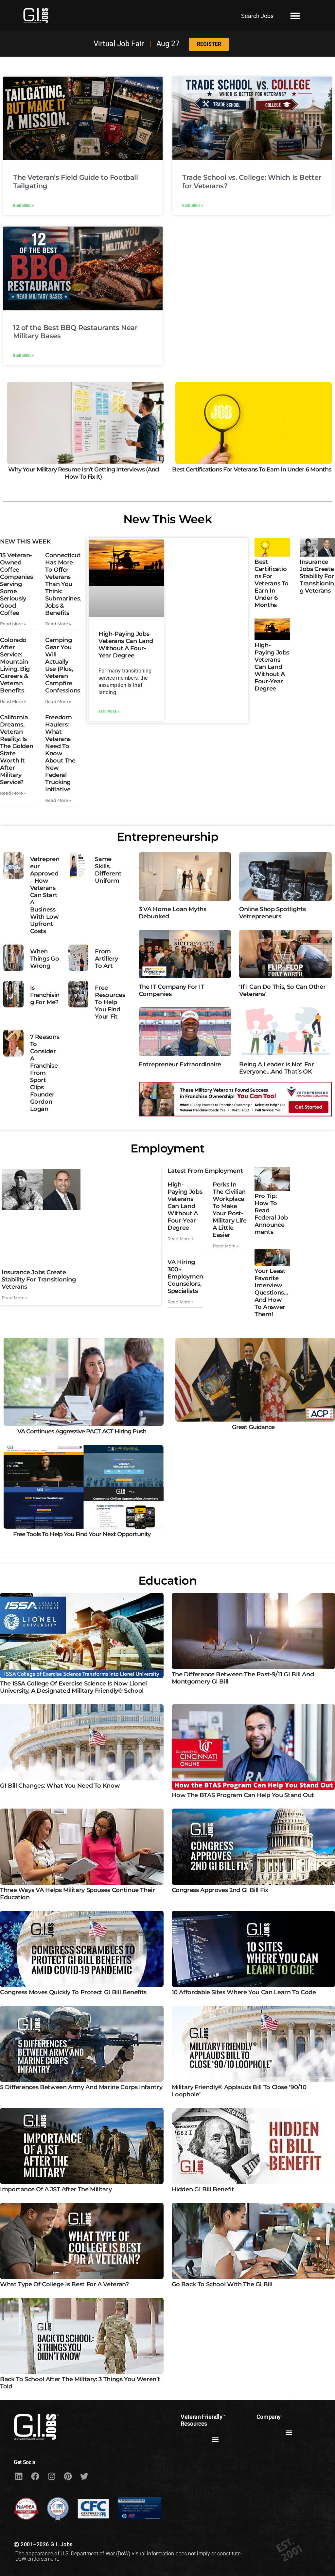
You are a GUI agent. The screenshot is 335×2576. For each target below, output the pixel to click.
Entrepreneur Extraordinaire (180, 1064)
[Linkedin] (19, 2476)
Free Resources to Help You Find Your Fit (110, 1002)
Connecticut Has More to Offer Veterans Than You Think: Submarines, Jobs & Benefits (63, 584)
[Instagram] (51, 2476)
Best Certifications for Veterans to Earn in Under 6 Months (252, 469)
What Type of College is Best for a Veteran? (64, 2284)
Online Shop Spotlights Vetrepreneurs (272, 913)
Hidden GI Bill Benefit (203, 2189)
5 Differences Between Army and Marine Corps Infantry (81, 2087)
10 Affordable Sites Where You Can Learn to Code (244, 1992)
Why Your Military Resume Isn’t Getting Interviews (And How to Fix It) (83, 473)
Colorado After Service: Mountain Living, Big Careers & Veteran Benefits (15, 665)
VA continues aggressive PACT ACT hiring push (82, 1431)
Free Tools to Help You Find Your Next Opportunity (82, 1535)
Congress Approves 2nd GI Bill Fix (220, 1890)
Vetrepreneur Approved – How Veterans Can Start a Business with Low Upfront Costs (45, 895)
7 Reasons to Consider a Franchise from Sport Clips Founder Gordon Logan (45, 1073)
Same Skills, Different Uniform (108, 870)
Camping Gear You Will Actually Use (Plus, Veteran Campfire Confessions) (64, 665)
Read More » (24, 205)
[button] (295, 16)
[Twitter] (84, 2476)
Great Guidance (253, 1427)
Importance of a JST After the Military (56, 2189)
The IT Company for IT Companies (171, 990)
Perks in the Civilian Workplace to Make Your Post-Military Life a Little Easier (229, 1210)
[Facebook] (35, 2476)
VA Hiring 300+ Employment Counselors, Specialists (186, 1277)
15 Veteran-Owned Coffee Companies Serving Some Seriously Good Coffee (17, 584)
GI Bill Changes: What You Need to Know (60, 1786)
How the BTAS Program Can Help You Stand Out (243, 1795)
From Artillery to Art (106, 959)
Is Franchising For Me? (45, 995)
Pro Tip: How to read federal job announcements (271, 1214)
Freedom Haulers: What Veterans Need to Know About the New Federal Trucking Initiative (60, 753)
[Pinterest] (68, 2476)
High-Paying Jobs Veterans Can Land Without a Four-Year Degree (126, 645)
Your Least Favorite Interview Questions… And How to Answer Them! (271, 1293)
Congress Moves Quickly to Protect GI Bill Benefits (73, 1992)
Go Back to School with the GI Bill (222, 2284)
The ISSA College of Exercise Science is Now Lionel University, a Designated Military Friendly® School (73, 1687)
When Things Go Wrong (45, 959)
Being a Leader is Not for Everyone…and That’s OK (276, 1068)
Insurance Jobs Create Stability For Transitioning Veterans (317, 576)
